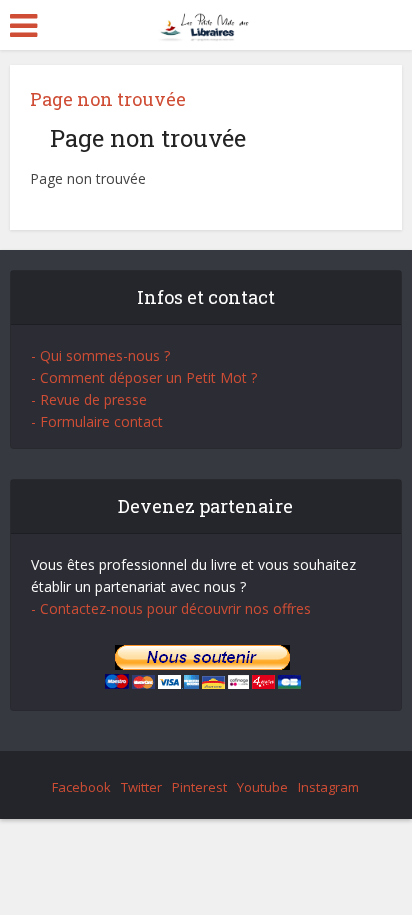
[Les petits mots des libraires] (206, 23)
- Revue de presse (89, 399)
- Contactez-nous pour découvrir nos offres (171, 608)
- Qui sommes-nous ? (100, 355)
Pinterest (199, 787)
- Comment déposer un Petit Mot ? (144, 377)
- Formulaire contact (97, 421)
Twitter (141, 787)
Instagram (328, 787)
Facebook (81, 787)
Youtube (262, 787)
